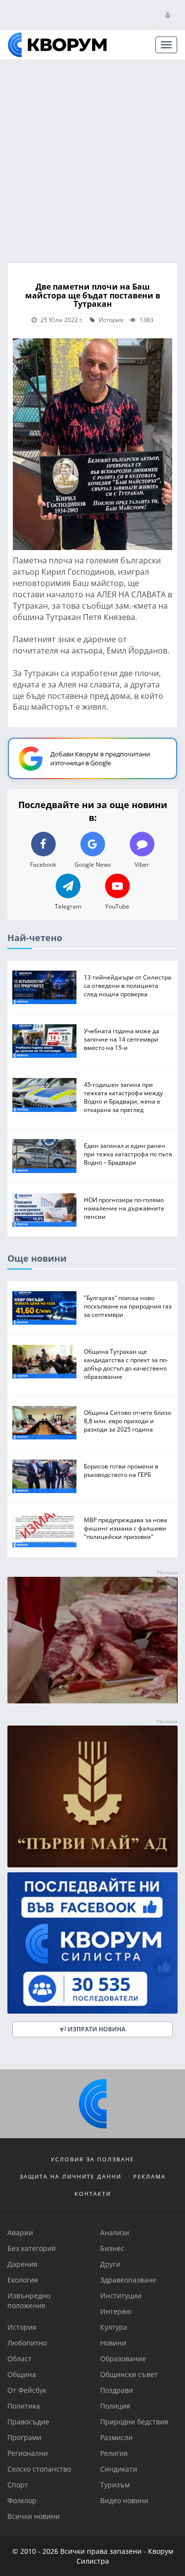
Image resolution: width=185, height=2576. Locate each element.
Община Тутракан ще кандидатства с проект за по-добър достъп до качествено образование (126, 1364)
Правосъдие (28, 2422)
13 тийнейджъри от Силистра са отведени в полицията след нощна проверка (128, 985)
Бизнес (112, 2248)
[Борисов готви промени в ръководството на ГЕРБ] (44, 1476)
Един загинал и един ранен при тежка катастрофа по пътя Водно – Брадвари (128, 1154)
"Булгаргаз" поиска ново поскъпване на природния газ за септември (128, 1305)
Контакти (93, 2194)
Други (110, 2264)
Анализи (115, 2233)
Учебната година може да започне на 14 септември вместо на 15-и (122, 1039)
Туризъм (115, 2485)
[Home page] (57, 45)
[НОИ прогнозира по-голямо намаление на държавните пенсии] (44, 1209)
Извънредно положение (29, 2300)
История (110, 320)
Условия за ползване (92, 2159)
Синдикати (119, 2469)
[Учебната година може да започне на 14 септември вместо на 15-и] (44, 1041)
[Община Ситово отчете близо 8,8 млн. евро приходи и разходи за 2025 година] (44, 1423)
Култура (114, 2327)
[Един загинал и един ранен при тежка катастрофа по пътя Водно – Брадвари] (44, 1156)
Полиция (115, 2406)
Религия (114, 2453)
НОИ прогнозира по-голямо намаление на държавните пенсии (124, 1207)
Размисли (116, 2437)
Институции (121, 2296)
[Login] (168, 15)
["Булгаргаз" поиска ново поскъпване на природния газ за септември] (44, 1307)
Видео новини (124, 2500)
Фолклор (22, 2500)
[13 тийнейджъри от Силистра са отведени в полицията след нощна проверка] (44, 987)
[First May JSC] (92, 1796)
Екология (23, 2280)
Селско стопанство (39, 2469)
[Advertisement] (92, 158)
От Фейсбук (27, 2390)
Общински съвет (129, 2374)
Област (19, 2359)
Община (22, 2374)
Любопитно (27, 2343)
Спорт (18, 2485)
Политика (24, 2406)
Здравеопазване (128, 2280)
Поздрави (117, 2390)
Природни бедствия (134, 2422)
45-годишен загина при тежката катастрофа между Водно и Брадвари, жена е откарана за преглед (123, 1097)
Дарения (22, 2264)
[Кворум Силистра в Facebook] (92, 1943)
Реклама (149, 2176)
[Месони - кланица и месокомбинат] (92, 1701)
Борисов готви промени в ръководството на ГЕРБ (121, 1470)
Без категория (32, 2248)
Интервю (116, 2311)
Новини (113, 2343)
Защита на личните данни (71, 2176)
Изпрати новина (96, 2029)
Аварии (20, 2233)
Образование (123, 2359)
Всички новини (34, 2516)
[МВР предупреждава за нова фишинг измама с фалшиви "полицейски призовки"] (44, 1530)
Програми (24, 2437)
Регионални (28, 2453)
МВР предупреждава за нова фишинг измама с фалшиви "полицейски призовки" (126, 1528)
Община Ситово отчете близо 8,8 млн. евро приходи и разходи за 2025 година (128, 1421)
